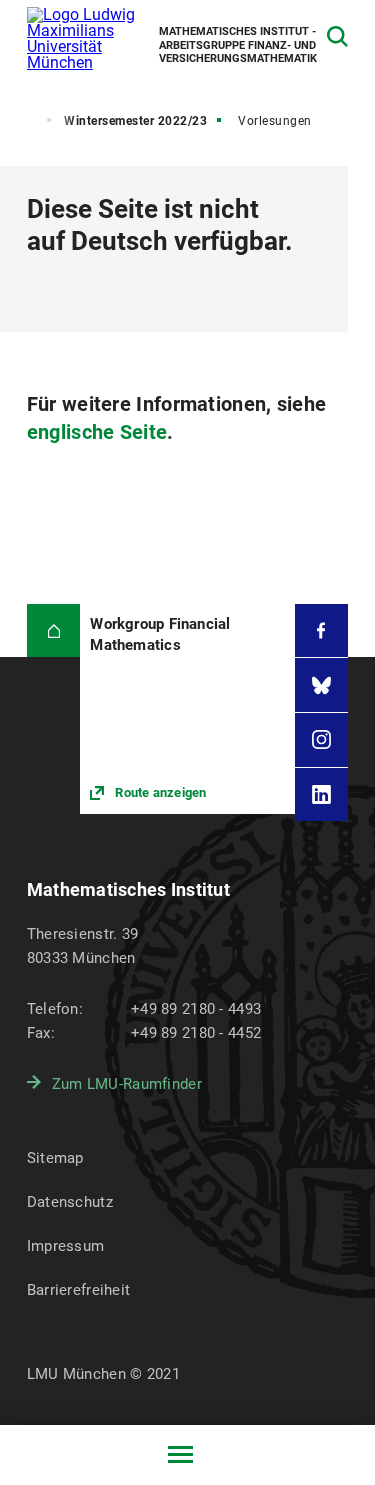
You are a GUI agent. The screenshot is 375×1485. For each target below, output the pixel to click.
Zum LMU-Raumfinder (127, 1084)
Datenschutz (70, 1202)
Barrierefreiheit (78, 1290)
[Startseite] (54, 631)
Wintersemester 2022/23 (135, 121)
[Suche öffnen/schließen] (337, 36)
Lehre (21, 121)
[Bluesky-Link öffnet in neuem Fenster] (322, 685)
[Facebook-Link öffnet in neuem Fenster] (322, 631)
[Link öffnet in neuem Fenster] (187, 709)
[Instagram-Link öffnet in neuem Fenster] (322, 740)
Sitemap (55, 1158)
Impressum (66, 1246)
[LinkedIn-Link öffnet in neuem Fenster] (322, 795)
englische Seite (97, 432)
